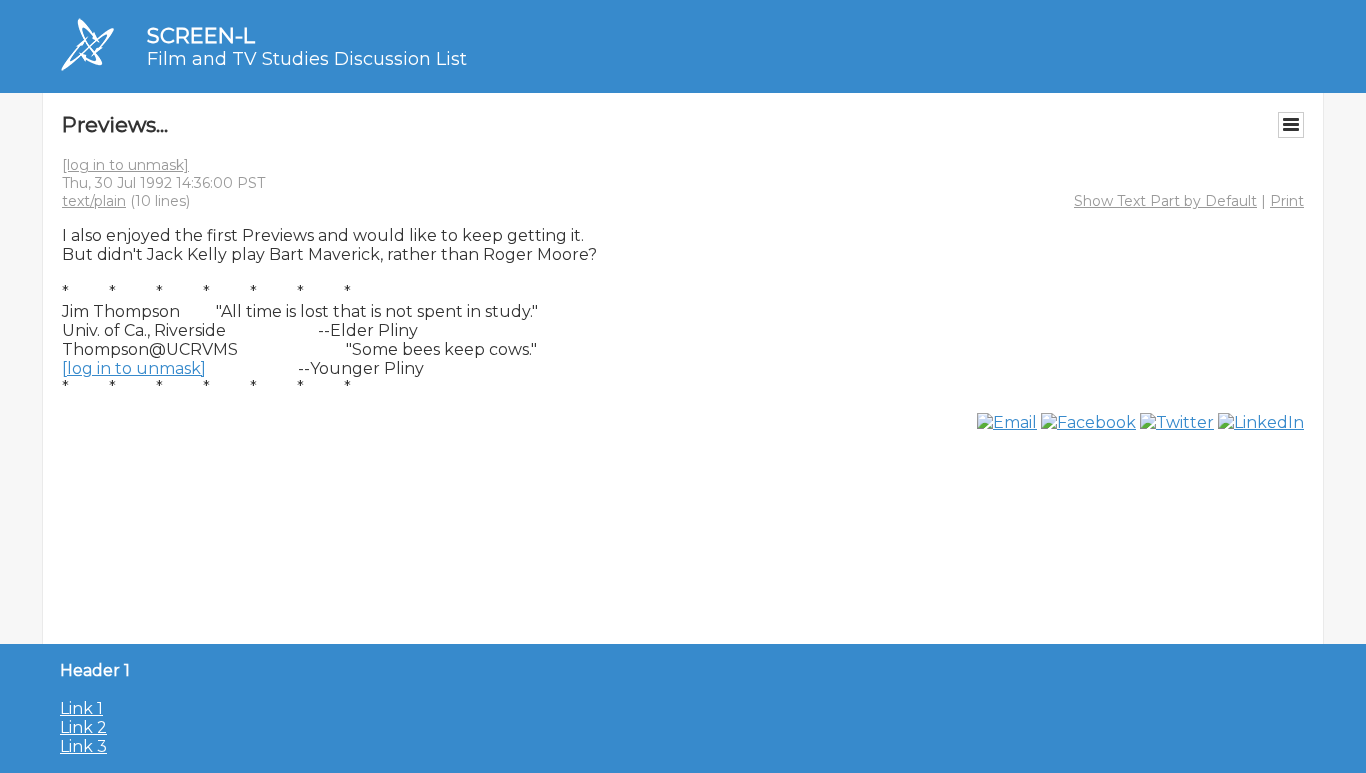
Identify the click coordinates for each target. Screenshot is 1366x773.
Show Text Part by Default (1165, 201)
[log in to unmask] (125, 165)
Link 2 (83, 727)
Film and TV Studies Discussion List (307, 59)
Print (1287, 201)
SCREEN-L (201, 35)
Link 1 (81, 708)
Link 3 (83, 746)
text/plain (94, 201)
